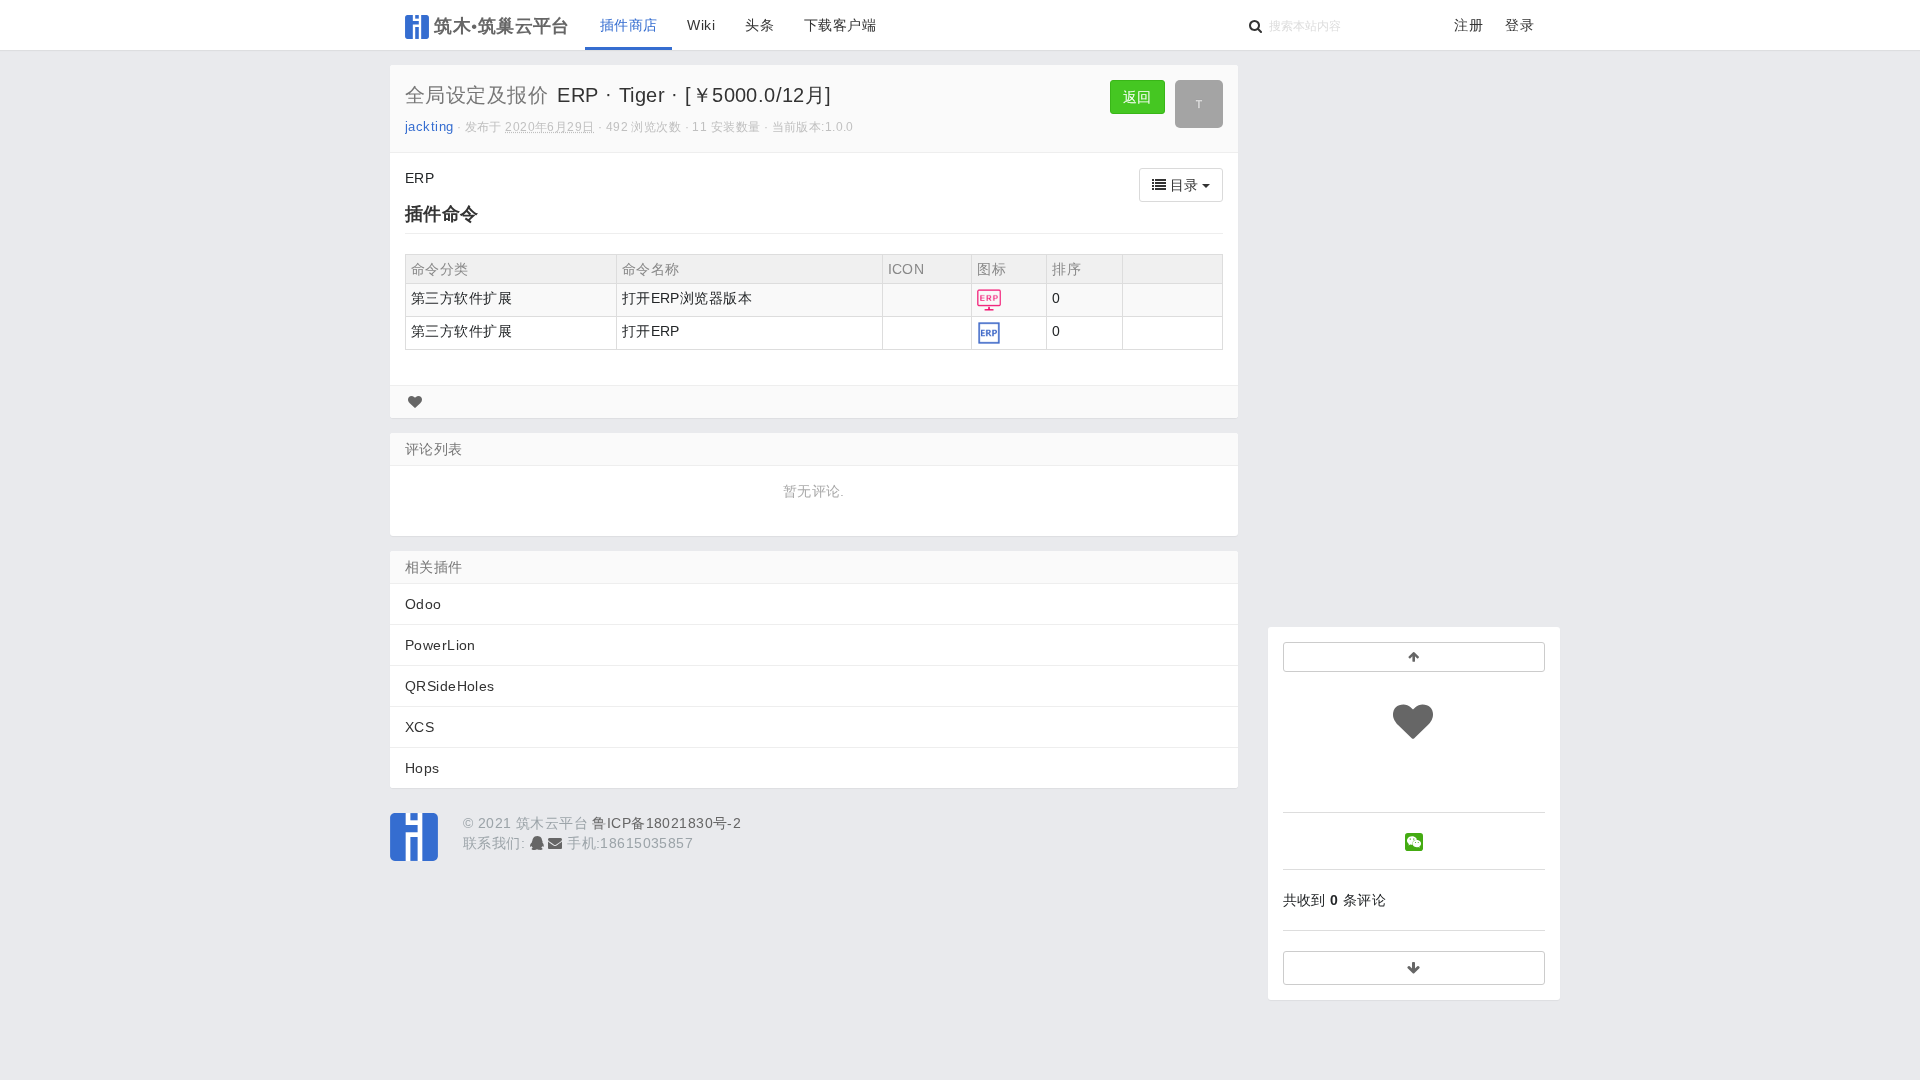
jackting (429, 126)
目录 (1184, 185)
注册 (1468, 25)
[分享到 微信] (1414, 842)
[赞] (415, 402)
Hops (422, 768)
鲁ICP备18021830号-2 (666, 823)
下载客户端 (840, 25)
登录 (1519, 25)
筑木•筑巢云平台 (499, 25)
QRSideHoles (450, 686)
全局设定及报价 (476, 95)
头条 (759, 25)
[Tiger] (1199, 104)
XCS (419, 727)
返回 (1137, 97)
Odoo (423, 604)
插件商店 (629, 25)
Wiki (701, 25)
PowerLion (440, 645)
